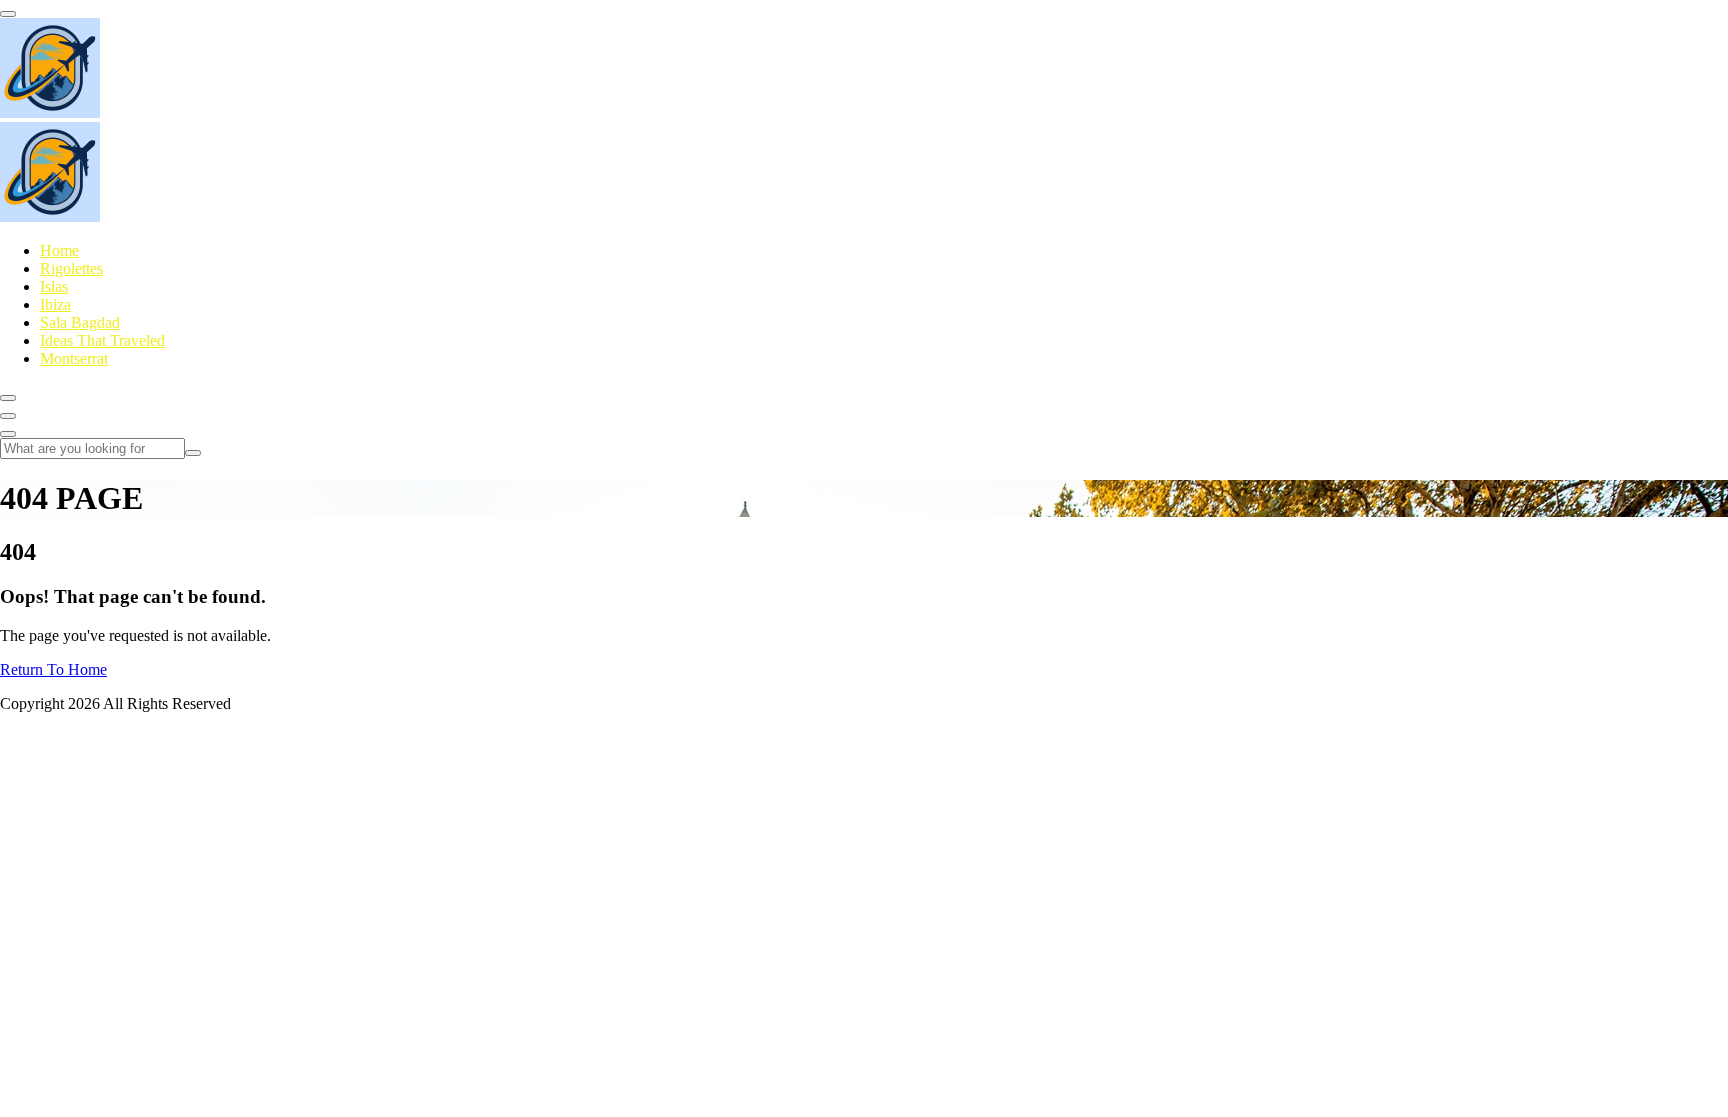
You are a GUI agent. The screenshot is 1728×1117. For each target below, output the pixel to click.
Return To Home (53, 669)
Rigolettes (71, 268)
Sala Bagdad (80, 322)
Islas (54, 286)
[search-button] (193, 453)
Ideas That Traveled (102, 340)
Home (59, 250)
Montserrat (74, 358)
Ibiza (55, 304)
